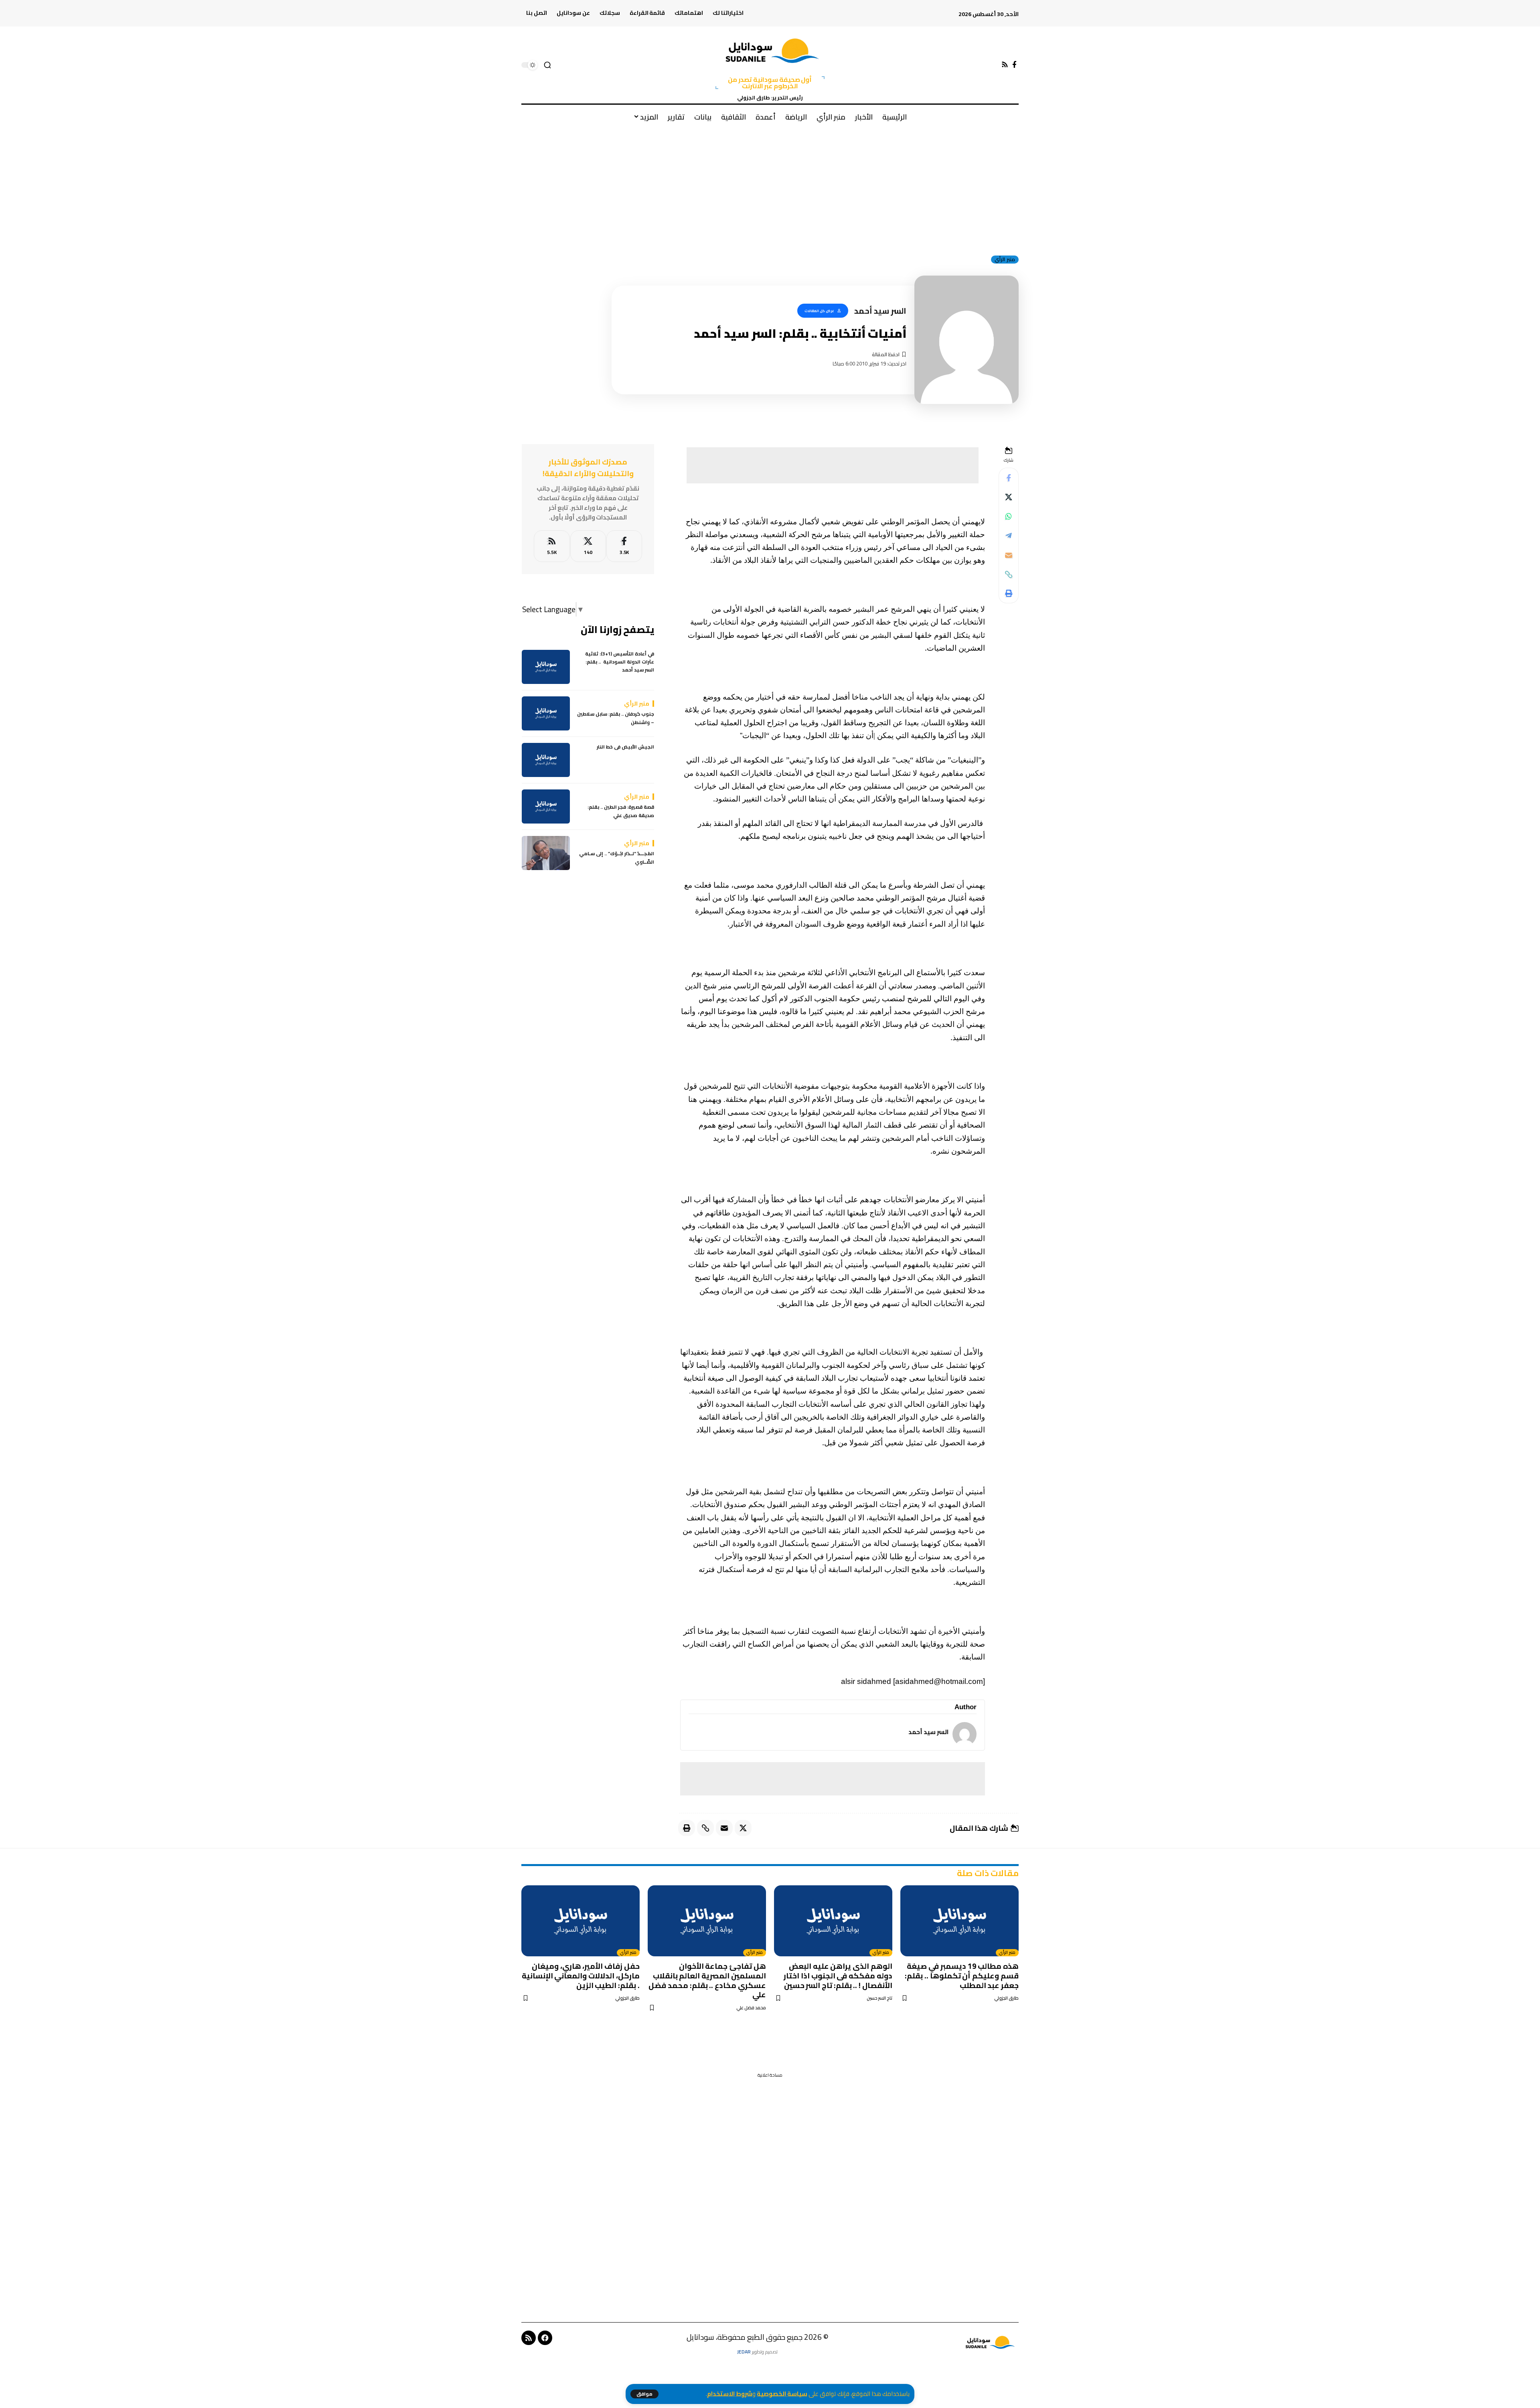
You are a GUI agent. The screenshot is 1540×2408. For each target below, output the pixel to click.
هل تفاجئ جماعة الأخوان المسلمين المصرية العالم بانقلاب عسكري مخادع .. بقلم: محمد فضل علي (707, 1980)
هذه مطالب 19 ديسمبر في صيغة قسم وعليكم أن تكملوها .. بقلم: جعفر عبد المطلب (962, 1976)
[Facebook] (1014, 65)
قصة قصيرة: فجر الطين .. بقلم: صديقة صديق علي (621, 812)
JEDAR (744, 2352)
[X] (588, 546)
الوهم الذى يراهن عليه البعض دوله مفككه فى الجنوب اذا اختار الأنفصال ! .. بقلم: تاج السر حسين (838, 1976)
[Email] (1009, 555)
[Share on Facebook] (1009, 478)
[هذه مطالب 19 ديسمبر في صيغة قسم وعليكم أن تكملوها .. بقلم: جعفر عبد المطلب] (959, 1921)
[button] (644, 2394)
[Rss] (1005, 65)
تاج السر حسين (879, 1998)
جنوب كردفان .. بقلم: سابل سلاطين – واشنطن (616, 719)
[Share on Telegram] (1009, 536)
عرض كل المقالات (819, 311)
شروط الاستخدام (730, 2394)
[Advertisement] (770, 188)
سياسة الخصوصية (782, 2394)
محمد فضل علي (751, 2008)
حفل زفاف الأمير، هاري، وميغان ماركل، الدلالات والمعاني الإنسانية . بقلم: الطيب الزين (581, 1976)
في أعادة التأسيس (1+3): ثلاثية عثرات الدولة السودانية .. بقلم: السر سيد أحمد (620, 662)
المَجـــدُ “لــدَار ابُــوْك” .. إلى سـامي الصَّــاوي (617, 858)
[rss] (552, 546)
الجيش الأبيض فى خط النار (625, 747)
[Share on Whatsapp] (1009, 517)
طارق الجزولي (1006, 1998)
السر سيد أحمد (928, 1732)
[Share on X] (1009, 497)
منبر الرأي (1005, 260)
